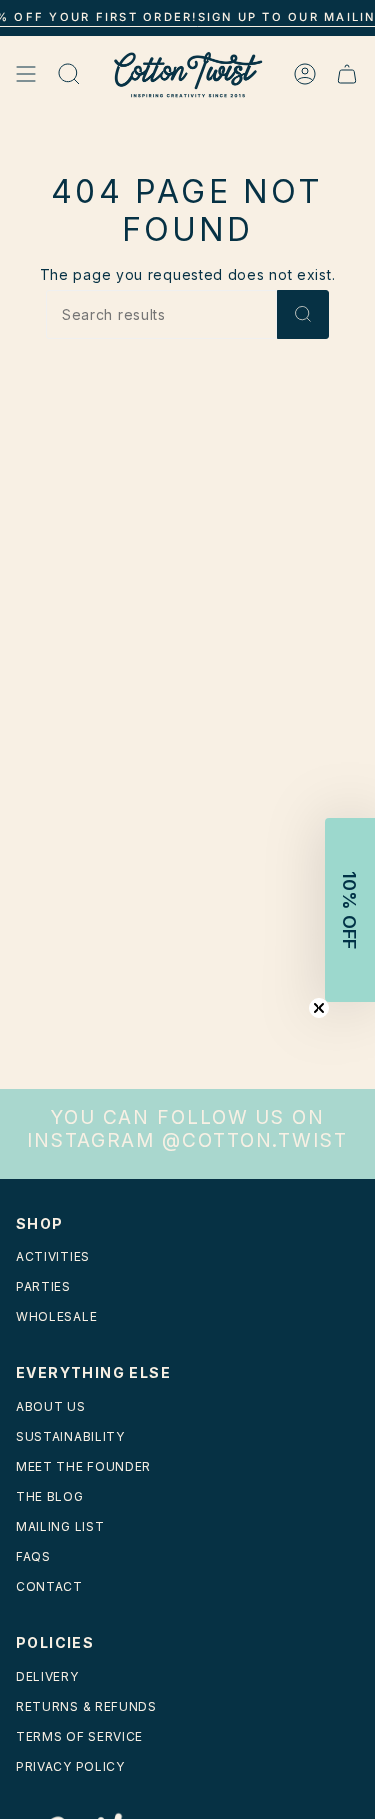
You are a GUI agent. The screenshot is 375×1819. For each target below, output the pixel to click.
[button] (350, 910)
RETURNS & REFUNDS (86, 1706)
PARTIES (43, 1286)
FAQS (33, 1556)
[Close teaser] (319, 1008)
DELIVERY (47, 1676)
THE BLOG (50, 1496)
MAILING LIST (60, 1526)
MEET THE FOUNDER (83, 1466)
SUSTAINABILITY (70, 1436)
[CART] (347, 74)
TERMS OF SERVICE (79, 1736)
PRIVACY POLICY (70, 1766)
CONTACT (49, 1586)
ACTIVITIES (53, 1256)
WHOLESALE (56, 1316)
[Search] (303, 314)
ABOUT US (51, 1406)
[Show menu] (26, 74)
